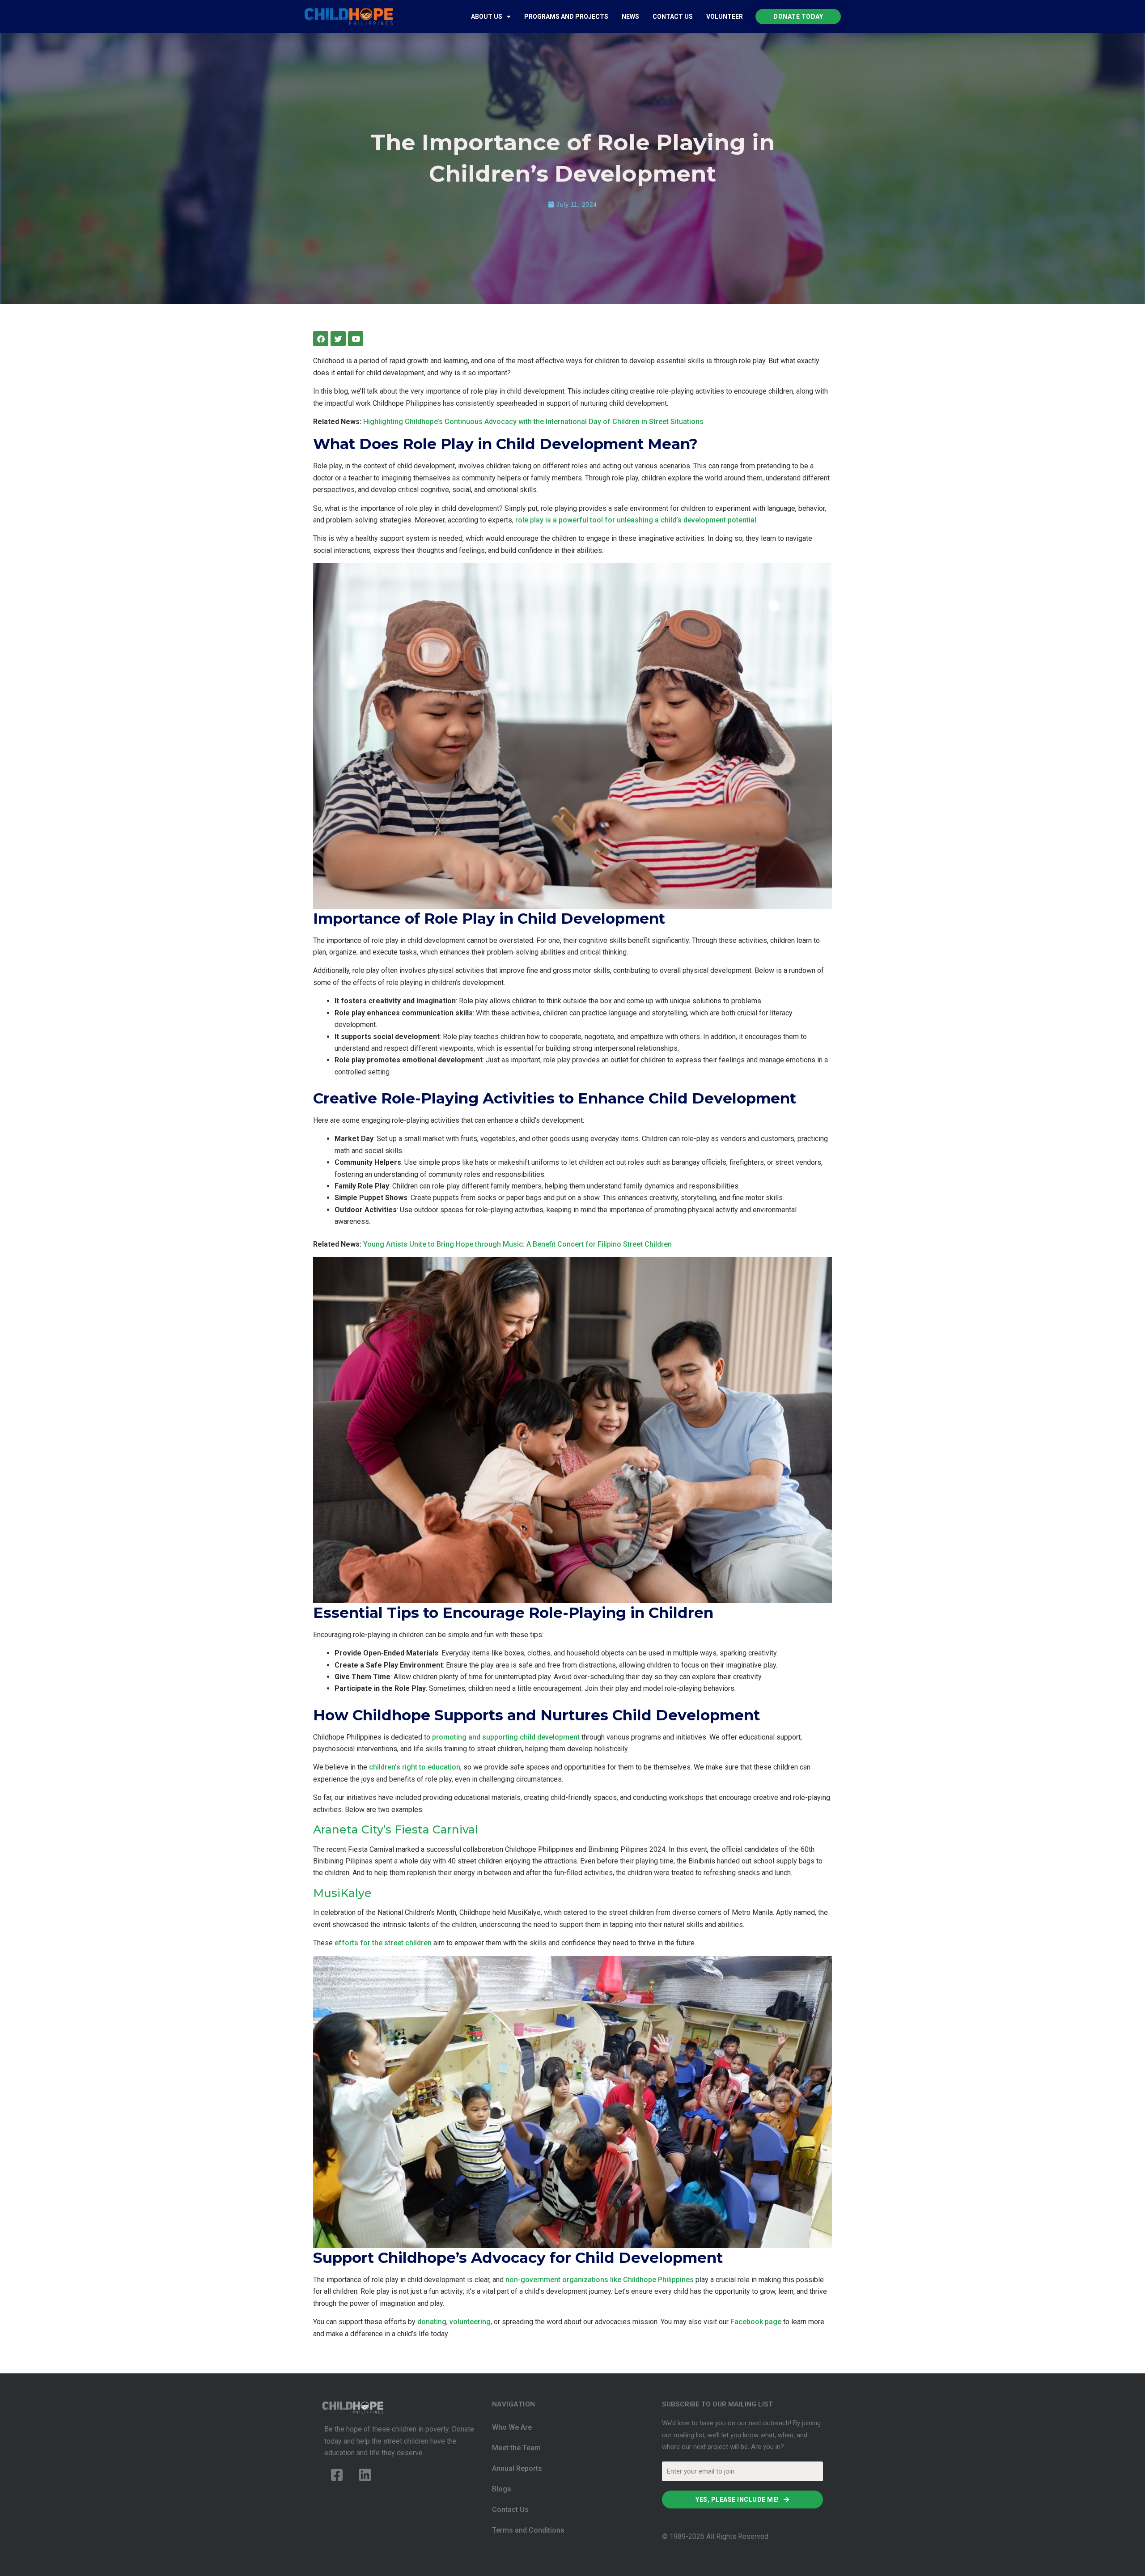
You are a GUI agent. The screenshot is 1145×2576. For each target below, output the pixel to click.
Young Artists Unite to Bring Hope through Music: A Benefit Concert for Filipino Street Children (517, 1244)
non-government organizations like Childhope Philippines (600, 2280)
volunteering (470, 2322)
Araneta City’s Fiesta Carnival (396, 1829)
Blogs (502, 2489)
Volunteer (725, 17)
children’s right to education (415, 1767)
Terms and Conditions (528, 2530)
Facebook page (756, 2322)
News (630, 17)
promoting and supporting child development (506, 1737)
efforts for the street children (383, 1943)
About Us (487, 17)
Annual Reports (517, 2468)
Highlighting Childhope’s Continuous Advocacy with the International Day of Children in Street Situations (533, 422)
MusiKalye (342, 1893)
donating (432, 2322)
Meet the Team (516, 2448)
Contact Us (673, 17)
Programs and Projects (566, 17)
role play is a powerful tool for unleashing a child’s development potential (636, 520)
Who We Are (512, 2427)
